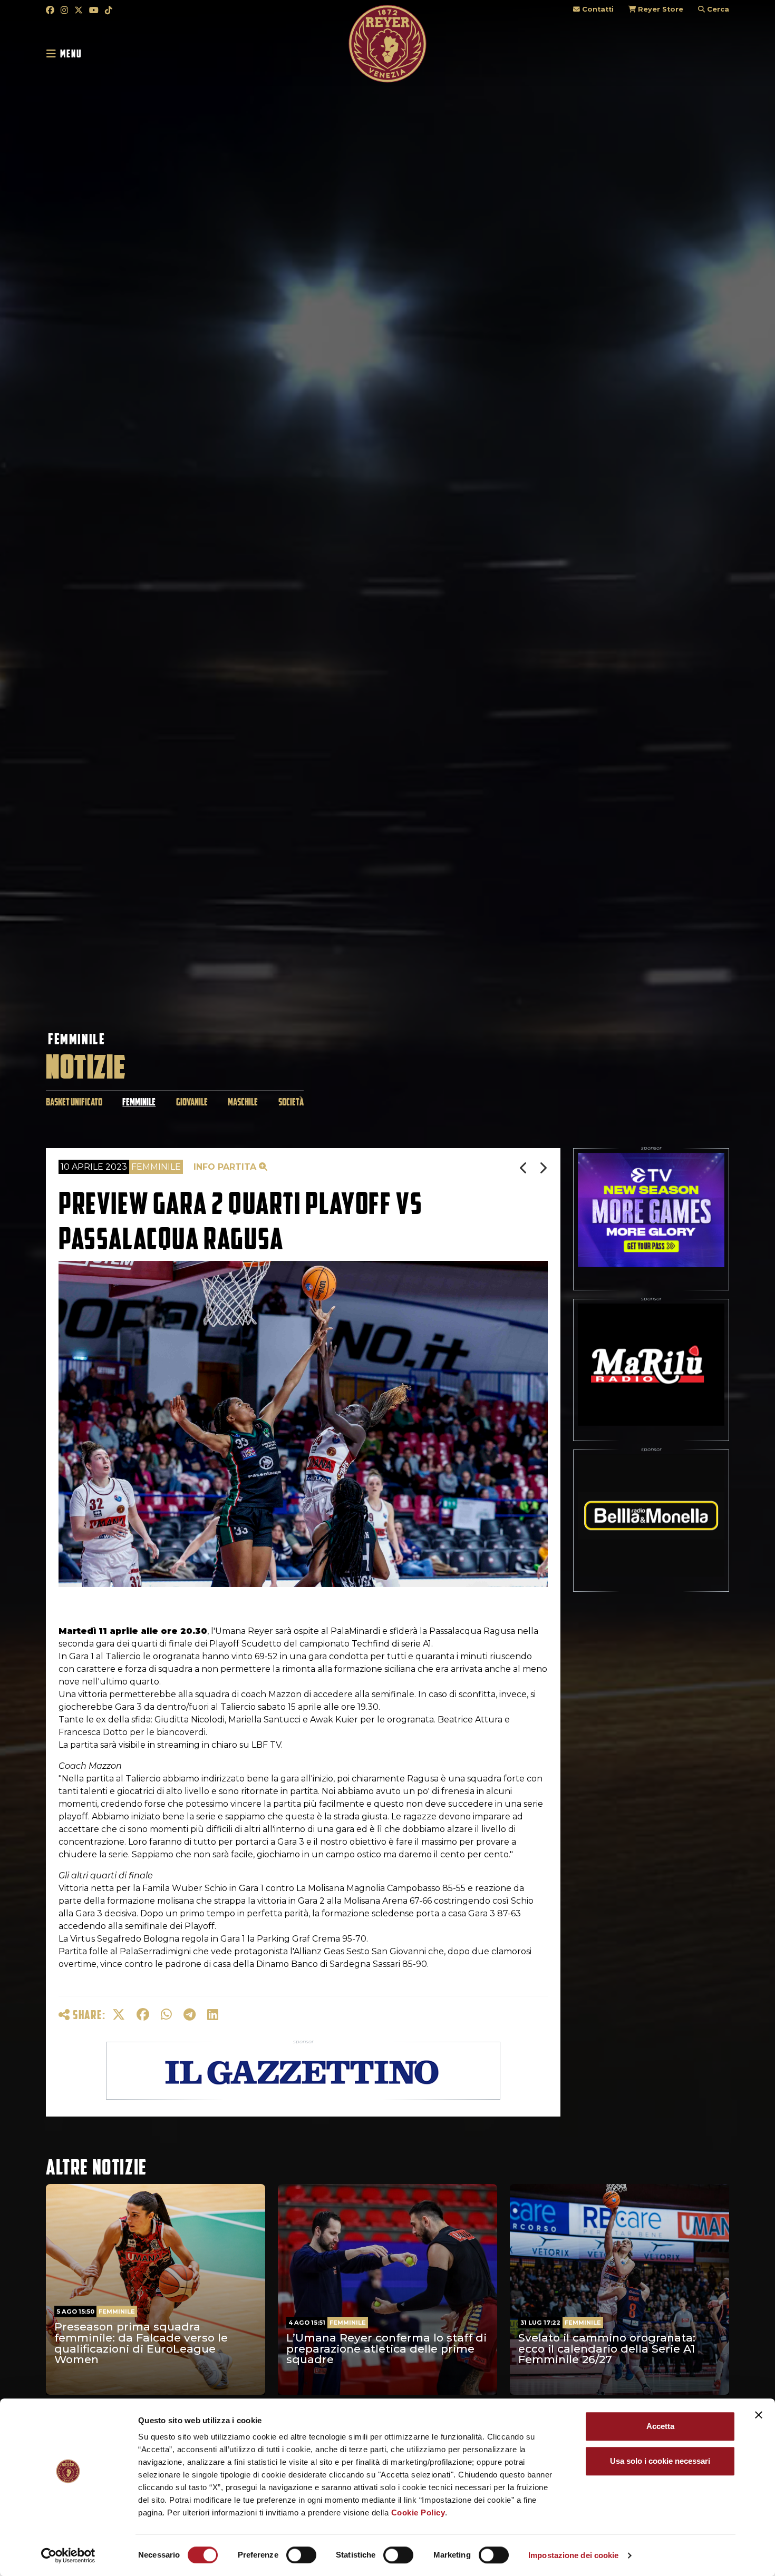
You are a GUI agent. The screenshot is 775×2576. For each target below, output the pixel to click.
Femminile (76, 1039)
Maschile (243, 1102)
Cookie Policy (418, 2513)
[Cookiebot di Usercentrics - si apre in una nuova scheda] (68, 2555)
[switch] (301, 2555)
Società (291, 1102)
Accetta (660, 2426)
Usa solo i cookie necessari (660, 2461)
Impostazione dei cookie (573, 2555)
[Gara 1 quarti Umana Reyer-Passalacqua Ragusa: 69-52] (524, 1168)
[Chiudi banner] (759, 2415)
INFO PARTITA (226, 1167)
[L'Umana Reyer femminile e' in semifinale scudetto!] (543, 1168)
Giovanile (192, 1102)
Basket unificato (74, 1102)
